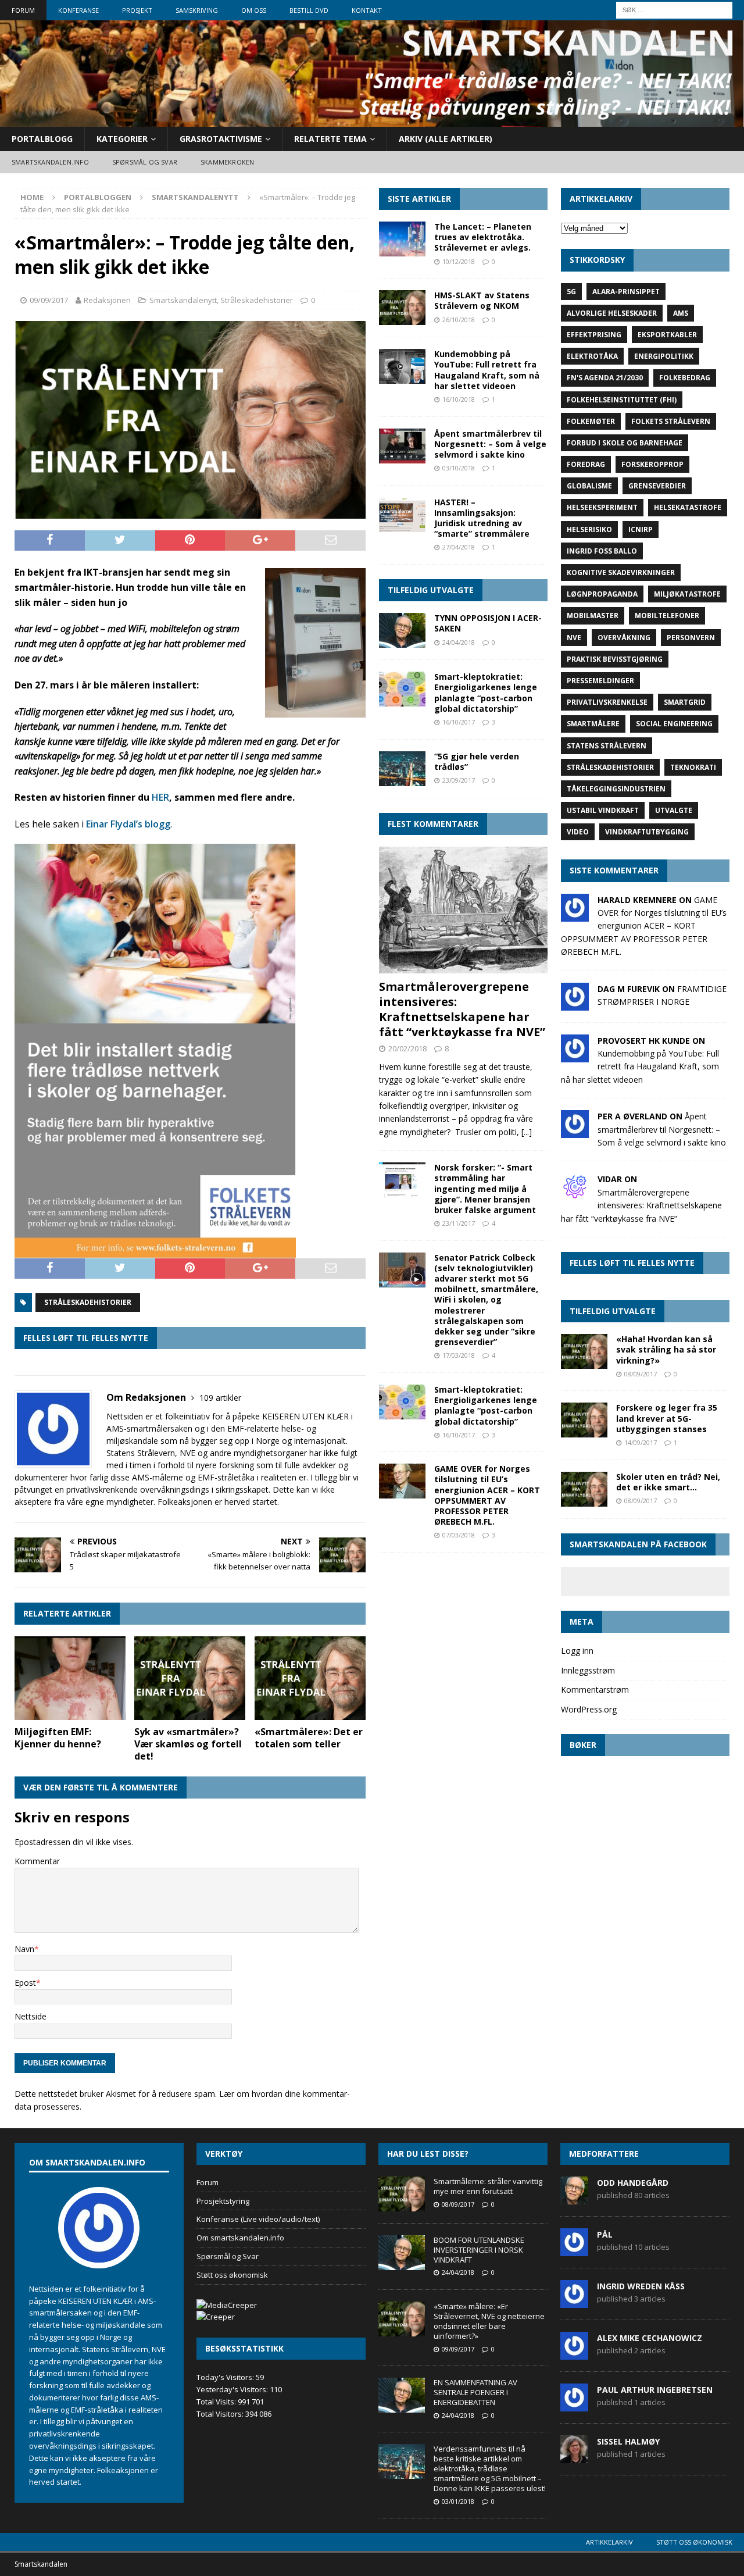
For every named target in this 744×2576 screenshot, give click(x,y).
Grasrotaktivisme (221, 139)
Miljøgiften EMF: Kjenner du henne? (58, 1738)
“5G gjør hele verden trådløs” (477, 761)
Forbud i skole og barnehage (625, 443)
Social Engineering (674, 724)
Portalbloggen (98, 197)
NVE (574, 638)
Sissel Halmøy (628, 2441)
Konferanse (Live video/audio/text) (258, 2219)
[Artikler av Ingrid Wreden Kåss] (574, 2302)
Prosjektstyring (223, 2201)
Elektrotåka (592, 356)
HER (160, 797)
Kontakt (367, 10)
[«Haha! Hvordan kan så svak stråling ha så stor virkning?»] (584, 1351)
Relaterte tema (330, 139)
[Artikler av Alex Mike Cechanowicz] (574, 2353)
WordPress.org (589, 1709)
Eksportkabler (667, 335)
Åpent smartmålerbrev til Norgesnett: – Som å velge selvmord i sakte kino (490, 444)
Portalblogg (42, 139)
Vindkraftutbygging (647, 832)
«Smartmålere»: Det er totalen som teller (309, 1738)
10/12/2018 (459, 261)
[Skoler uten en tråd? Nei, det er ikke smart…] (584, 1489)
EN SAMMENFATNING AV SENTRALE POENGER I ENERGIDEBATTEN (475, 2392)
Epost (25, 1983)
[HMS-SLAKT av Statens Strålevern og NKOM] (402, 308)
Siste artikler (419, 199)
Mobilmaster (593, 616)
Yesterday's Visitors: (233, 2389)
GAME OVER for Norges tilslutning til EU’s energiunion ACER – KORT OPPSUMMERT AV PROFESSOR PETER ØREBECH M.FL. (487, 1495)
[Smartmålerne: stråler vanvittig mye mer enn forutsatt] (402, 2194)
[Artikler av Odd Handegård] (574, 2198)
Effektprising (594, 335)
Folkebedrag (685, 378)
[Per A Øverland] (575, 1131)
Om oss (254, 10)
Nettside (31, 2016)
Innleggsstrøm (588, 1670)
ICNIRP (641, 529)
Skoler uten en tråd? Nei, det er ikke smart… (668, 1482)
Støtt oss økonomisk (232, 2275)
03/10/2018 (459, 468)
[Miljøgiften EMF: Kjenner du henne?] (70, 1678)
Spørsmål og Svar (228, 2256)
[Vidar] (575, 1194)
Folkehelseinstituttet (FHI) (622, 400)
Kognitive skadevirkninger (621, 572)
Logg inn (577, 1651)
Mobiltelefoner (667, 616)
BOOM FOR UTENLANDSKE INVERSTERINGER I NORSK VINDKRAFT (479, 2250)
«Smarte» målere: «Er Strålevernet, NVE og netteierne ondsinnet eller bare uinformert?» (489, 2321)
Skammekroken (227, 162)
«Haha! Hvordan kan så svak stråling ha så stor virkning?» (666, 1349)
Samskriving (197, 10)
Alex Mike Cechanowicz (650, 2338)
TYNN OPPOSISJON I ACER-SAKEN (488, 623)
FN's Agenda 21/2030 (605, 378)
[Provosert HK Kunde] (575, 1055)
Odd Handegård (633, 2183)
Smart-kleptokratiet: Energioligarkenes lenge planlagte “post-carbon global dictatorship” (486, 693)
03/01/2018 (458, 2501)
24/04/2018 (459, 642)
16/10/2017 (459, 722)
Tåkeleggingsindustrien (616, 789)
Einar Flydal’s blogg (128, 824)
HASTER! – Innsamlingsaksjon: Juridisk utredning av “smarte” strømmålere (482, 518)
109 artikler (220, 1398)
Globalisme (589, 486)
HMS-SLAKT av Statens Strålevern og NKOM (482, 300)
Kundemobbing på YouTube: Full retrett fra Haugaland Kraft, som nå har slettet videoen (487, 370)
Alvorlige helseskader (612, 313)
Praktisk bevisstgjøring (615, 659)
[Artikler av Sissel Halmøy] (574, 2457)
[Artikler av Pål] (574, 2250)
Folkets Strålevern (671, 421)
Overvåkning (624, 638)
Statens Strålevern (607, 746)
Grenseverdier (657, 486)
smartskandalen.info (50, 162)
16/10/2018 (459, 399)
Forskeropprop (652, 464)
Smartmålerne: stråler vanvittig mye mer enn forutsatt (488, 2186)
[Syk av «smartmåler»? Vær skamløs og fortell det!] (190, 1678)
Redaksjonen (107, 300)
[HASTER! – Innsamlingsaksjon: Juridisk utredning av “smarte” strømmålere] (402, 515)
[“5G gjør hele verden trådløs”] (402, 769)
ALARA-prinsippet (626, 292)
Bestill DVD (309, 10)
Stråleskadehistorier (257, 300)
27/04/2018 (459, 547)
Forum (23, 10)
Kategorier (122, 139)
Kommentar (37, 1861)
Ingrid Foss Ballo (602, 551)
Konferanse (78, 10)
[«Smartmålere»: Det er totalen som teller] (310, 1678)
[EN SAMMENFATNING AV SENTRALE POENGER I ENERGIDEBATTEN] (402, 2395)
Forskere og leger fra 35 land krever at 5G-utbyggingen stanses (667, 1418)
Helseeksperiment (602, 507)
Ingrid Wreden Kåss (641, 2286)
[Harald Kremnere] (575, 914)
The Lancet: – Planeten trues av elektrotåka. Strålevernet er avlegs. (483, 237)
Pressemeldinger (600, 681)
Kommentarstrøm (595, 1690)
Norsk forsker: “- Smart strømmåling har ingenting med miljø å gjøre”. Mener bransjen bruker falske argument (485, 1189)
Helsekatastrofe (688, 507)
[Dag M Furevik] (575, 1003)
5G (571, 292)
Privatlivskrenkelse (607, 702)
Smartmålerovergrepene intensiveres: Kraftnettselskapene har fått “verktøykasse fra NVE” (462, 1009)
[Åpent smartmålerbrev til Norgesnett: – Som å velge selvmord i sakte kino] (402, 446)
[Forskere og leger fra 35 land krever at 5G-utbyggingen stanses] (584, 1420)
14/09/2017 (641, 1442)
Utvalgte (674, 810)
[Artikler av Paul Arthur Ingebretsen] (574, 2405)
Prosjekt (137, 10)
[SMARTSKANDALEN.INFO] (372, 119)
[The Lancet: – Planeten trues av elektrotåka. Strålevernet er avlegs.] (402, 239)
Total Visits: (217, 2402)
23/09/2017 (459, 780)
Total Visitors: (221, 2414)
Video (578, 832)
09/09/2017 (49, 300)
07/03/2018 (459, 1535)
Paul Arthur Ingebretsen (655, 2390)
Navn (24, 1949)
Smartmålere (593, 724)
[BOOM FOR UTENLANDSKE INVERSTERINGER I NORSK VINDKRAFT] (402, 2253)
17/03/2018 (459, 1355)
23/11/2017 (459, 1223)
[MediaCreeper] (227, 2305)
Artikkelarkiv (609, 2542)
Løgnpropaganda (602, 594)
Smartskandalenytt (183, 300)
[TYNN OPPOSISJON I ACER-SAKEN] (402, 630)
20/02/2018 (407, 1048)
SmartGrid (685, 702)
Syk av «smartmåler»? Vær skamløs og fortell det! (188, 1744)
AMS (681, 313)
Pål (605, 2234)
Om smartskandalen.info (240, 2238)
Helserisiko (589, 529)
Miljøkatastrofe (687, 594)
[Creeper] (216, 2317)
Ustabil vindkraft (603, 810)
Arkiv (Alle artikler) (446, 139)
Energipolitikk (664, 356)
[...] (527, 1132)
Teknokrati (693, 767)
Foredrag (586, 464)
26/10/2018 (459, 320)
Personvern (691, 638)
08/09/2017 (641, 1374)
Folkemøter (591, 421)
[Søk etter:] (674, 9)
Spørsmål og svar (145, 162)
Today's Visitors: (226, 2377)
